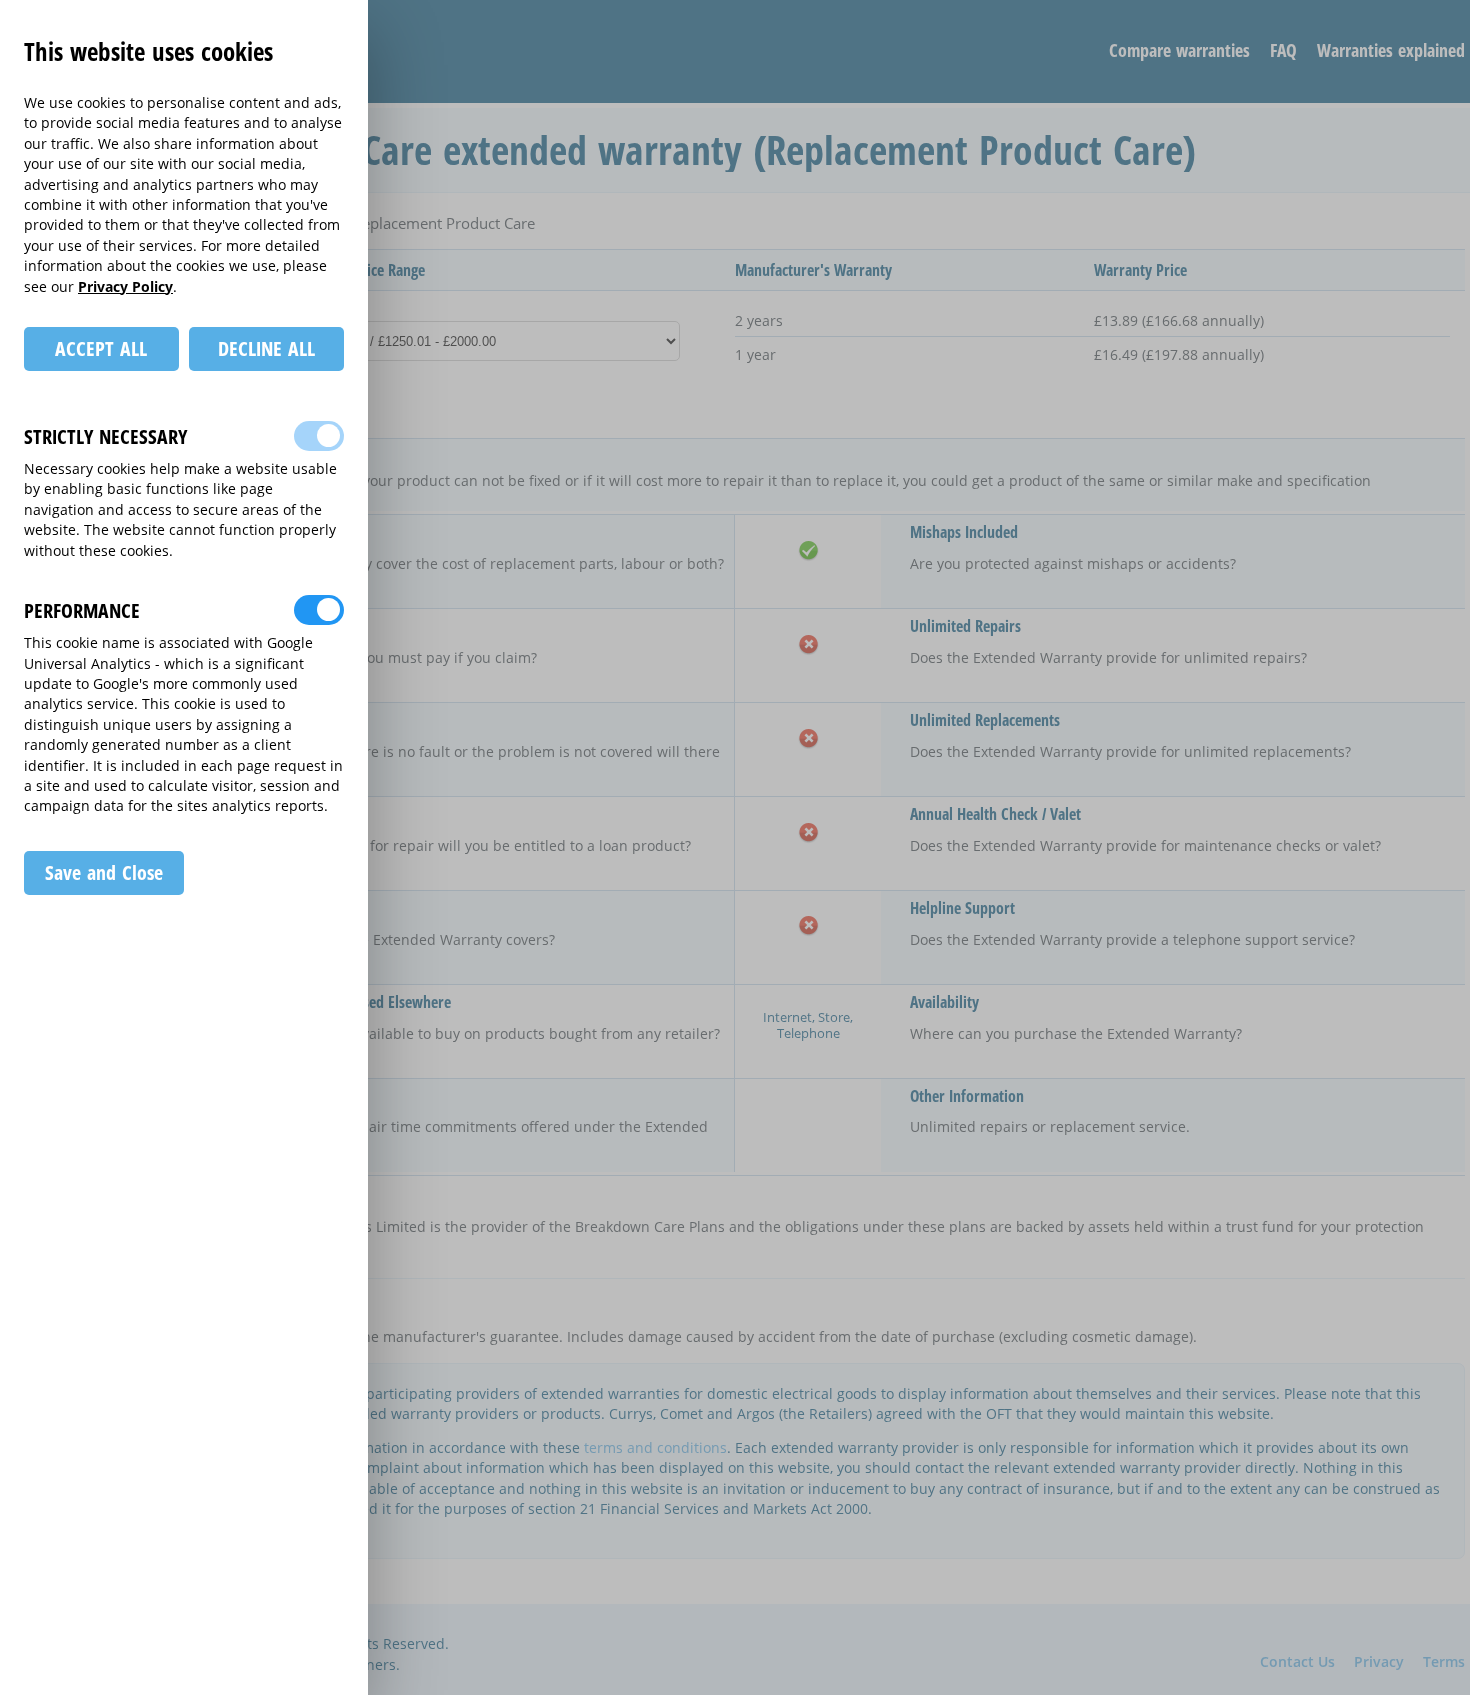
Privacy (1379, 1661)
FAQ (1283, 50)
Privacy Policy (125, 286)
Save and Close (104, 872)
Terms (1444, 1661)
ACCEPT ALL (101, 348)
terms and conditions (655, 1447)
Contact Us (1297, 1661)
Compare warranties (1179, 50)
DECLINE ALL (266, 348)
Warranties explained (1391, 50)
